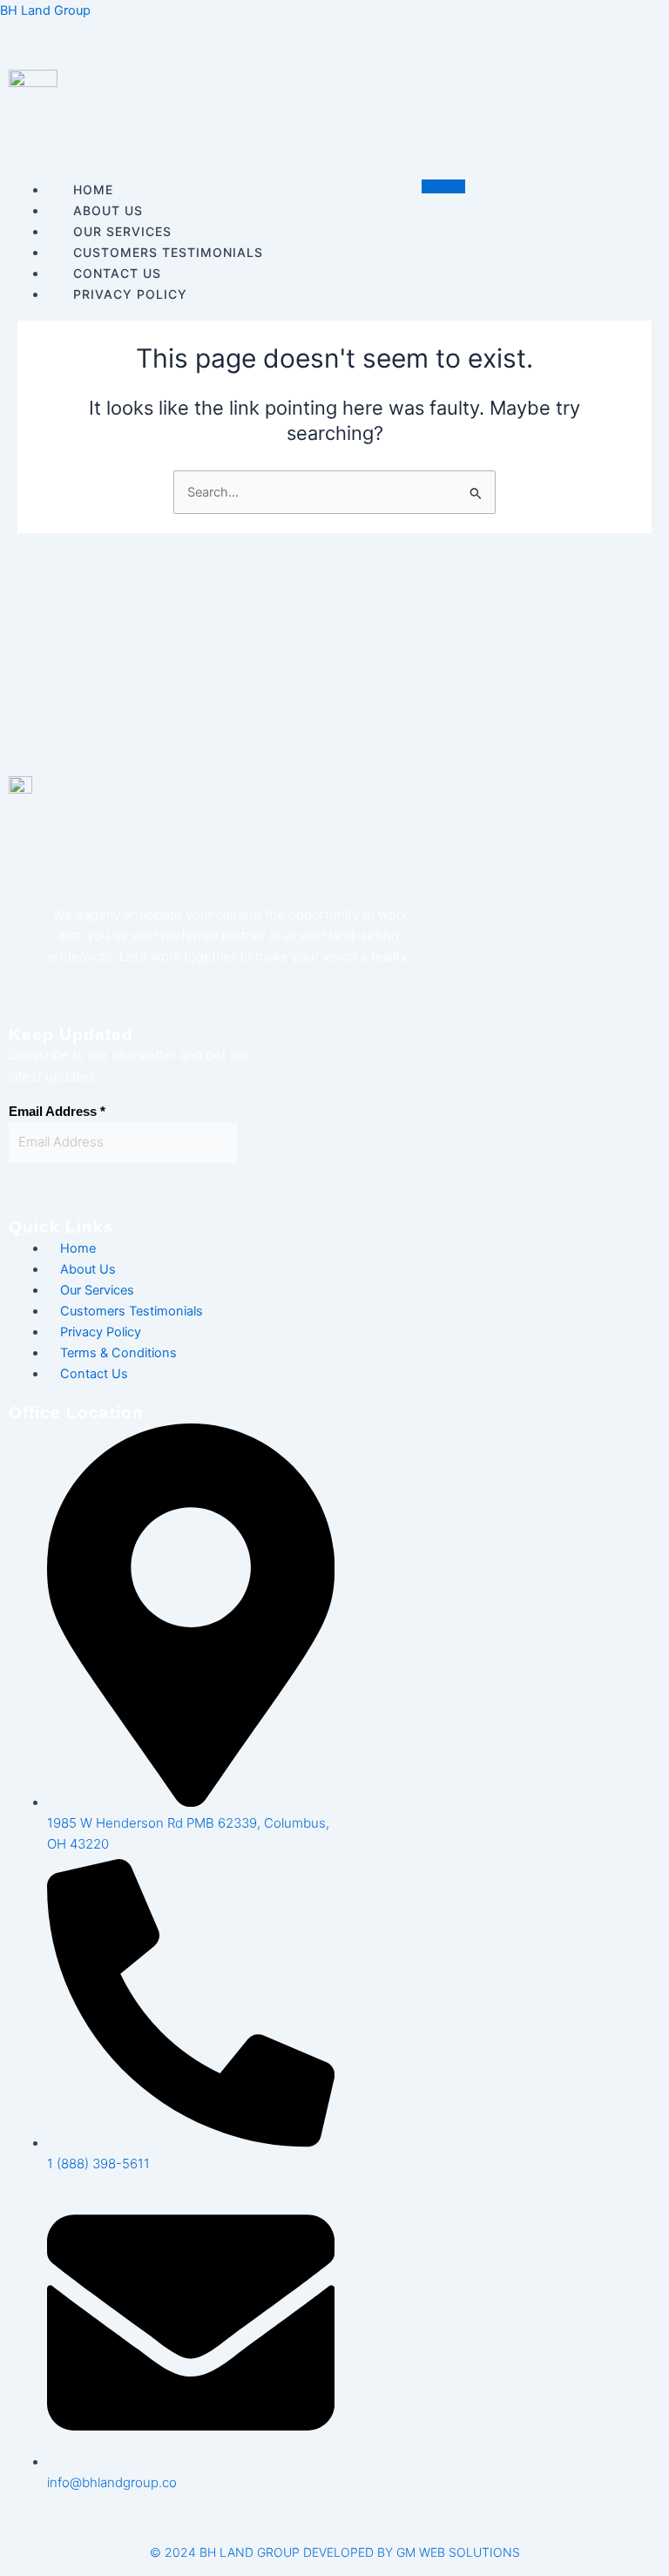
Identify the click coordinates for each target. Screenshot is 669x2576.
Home (93, 189)
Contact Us (94, 1374)
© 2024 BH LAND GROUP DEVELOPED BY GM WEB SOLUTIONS (335, 2552)
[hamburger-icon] (443, 186)
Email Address (57, 1112)
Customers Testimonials (168, 252)
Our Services (122, 231)
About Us (108, 210)
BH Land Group (45, 10)
